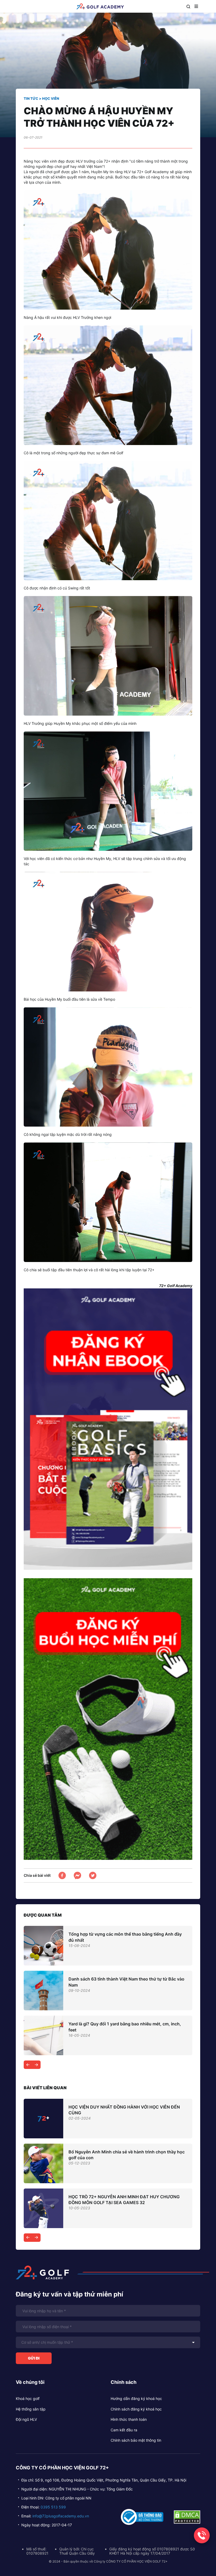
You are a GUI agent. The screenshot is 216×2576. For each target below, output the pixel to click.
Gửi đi (77, 1323)
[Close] (160, 1244)
